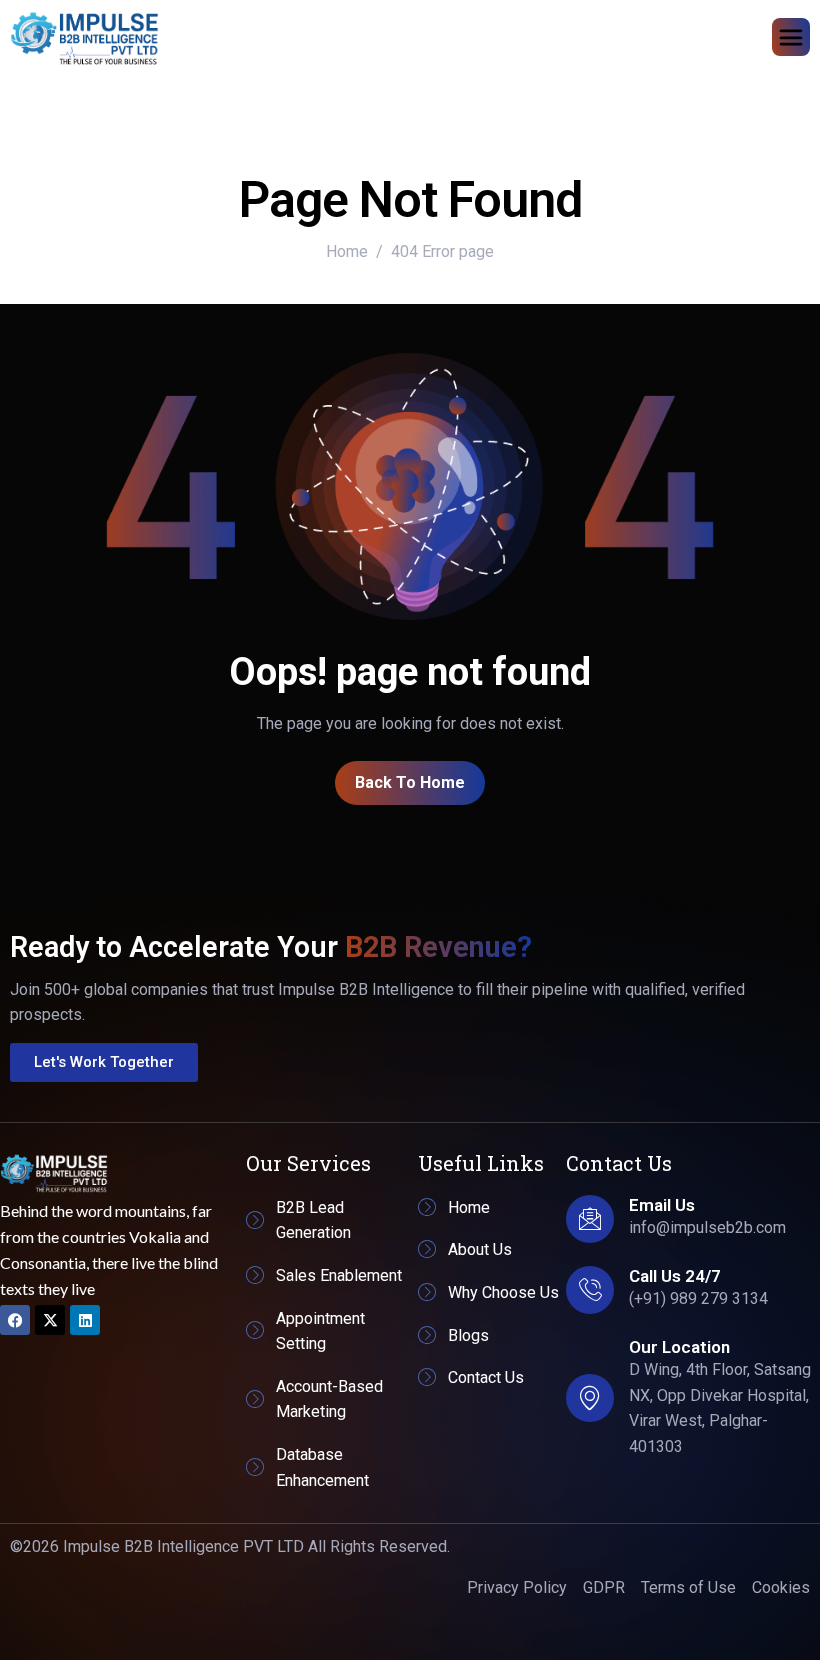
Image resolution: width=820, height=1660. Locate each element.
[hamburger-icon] (791, 37)
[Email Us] (590, 1219)
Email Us (662, 1205)
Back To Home (410, 782)
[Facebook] (15, 1320)
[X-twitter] (50, 1320)
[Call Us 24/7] (590, 1290)
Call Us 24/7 (675, 1276)
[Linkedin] (85, 1320)
